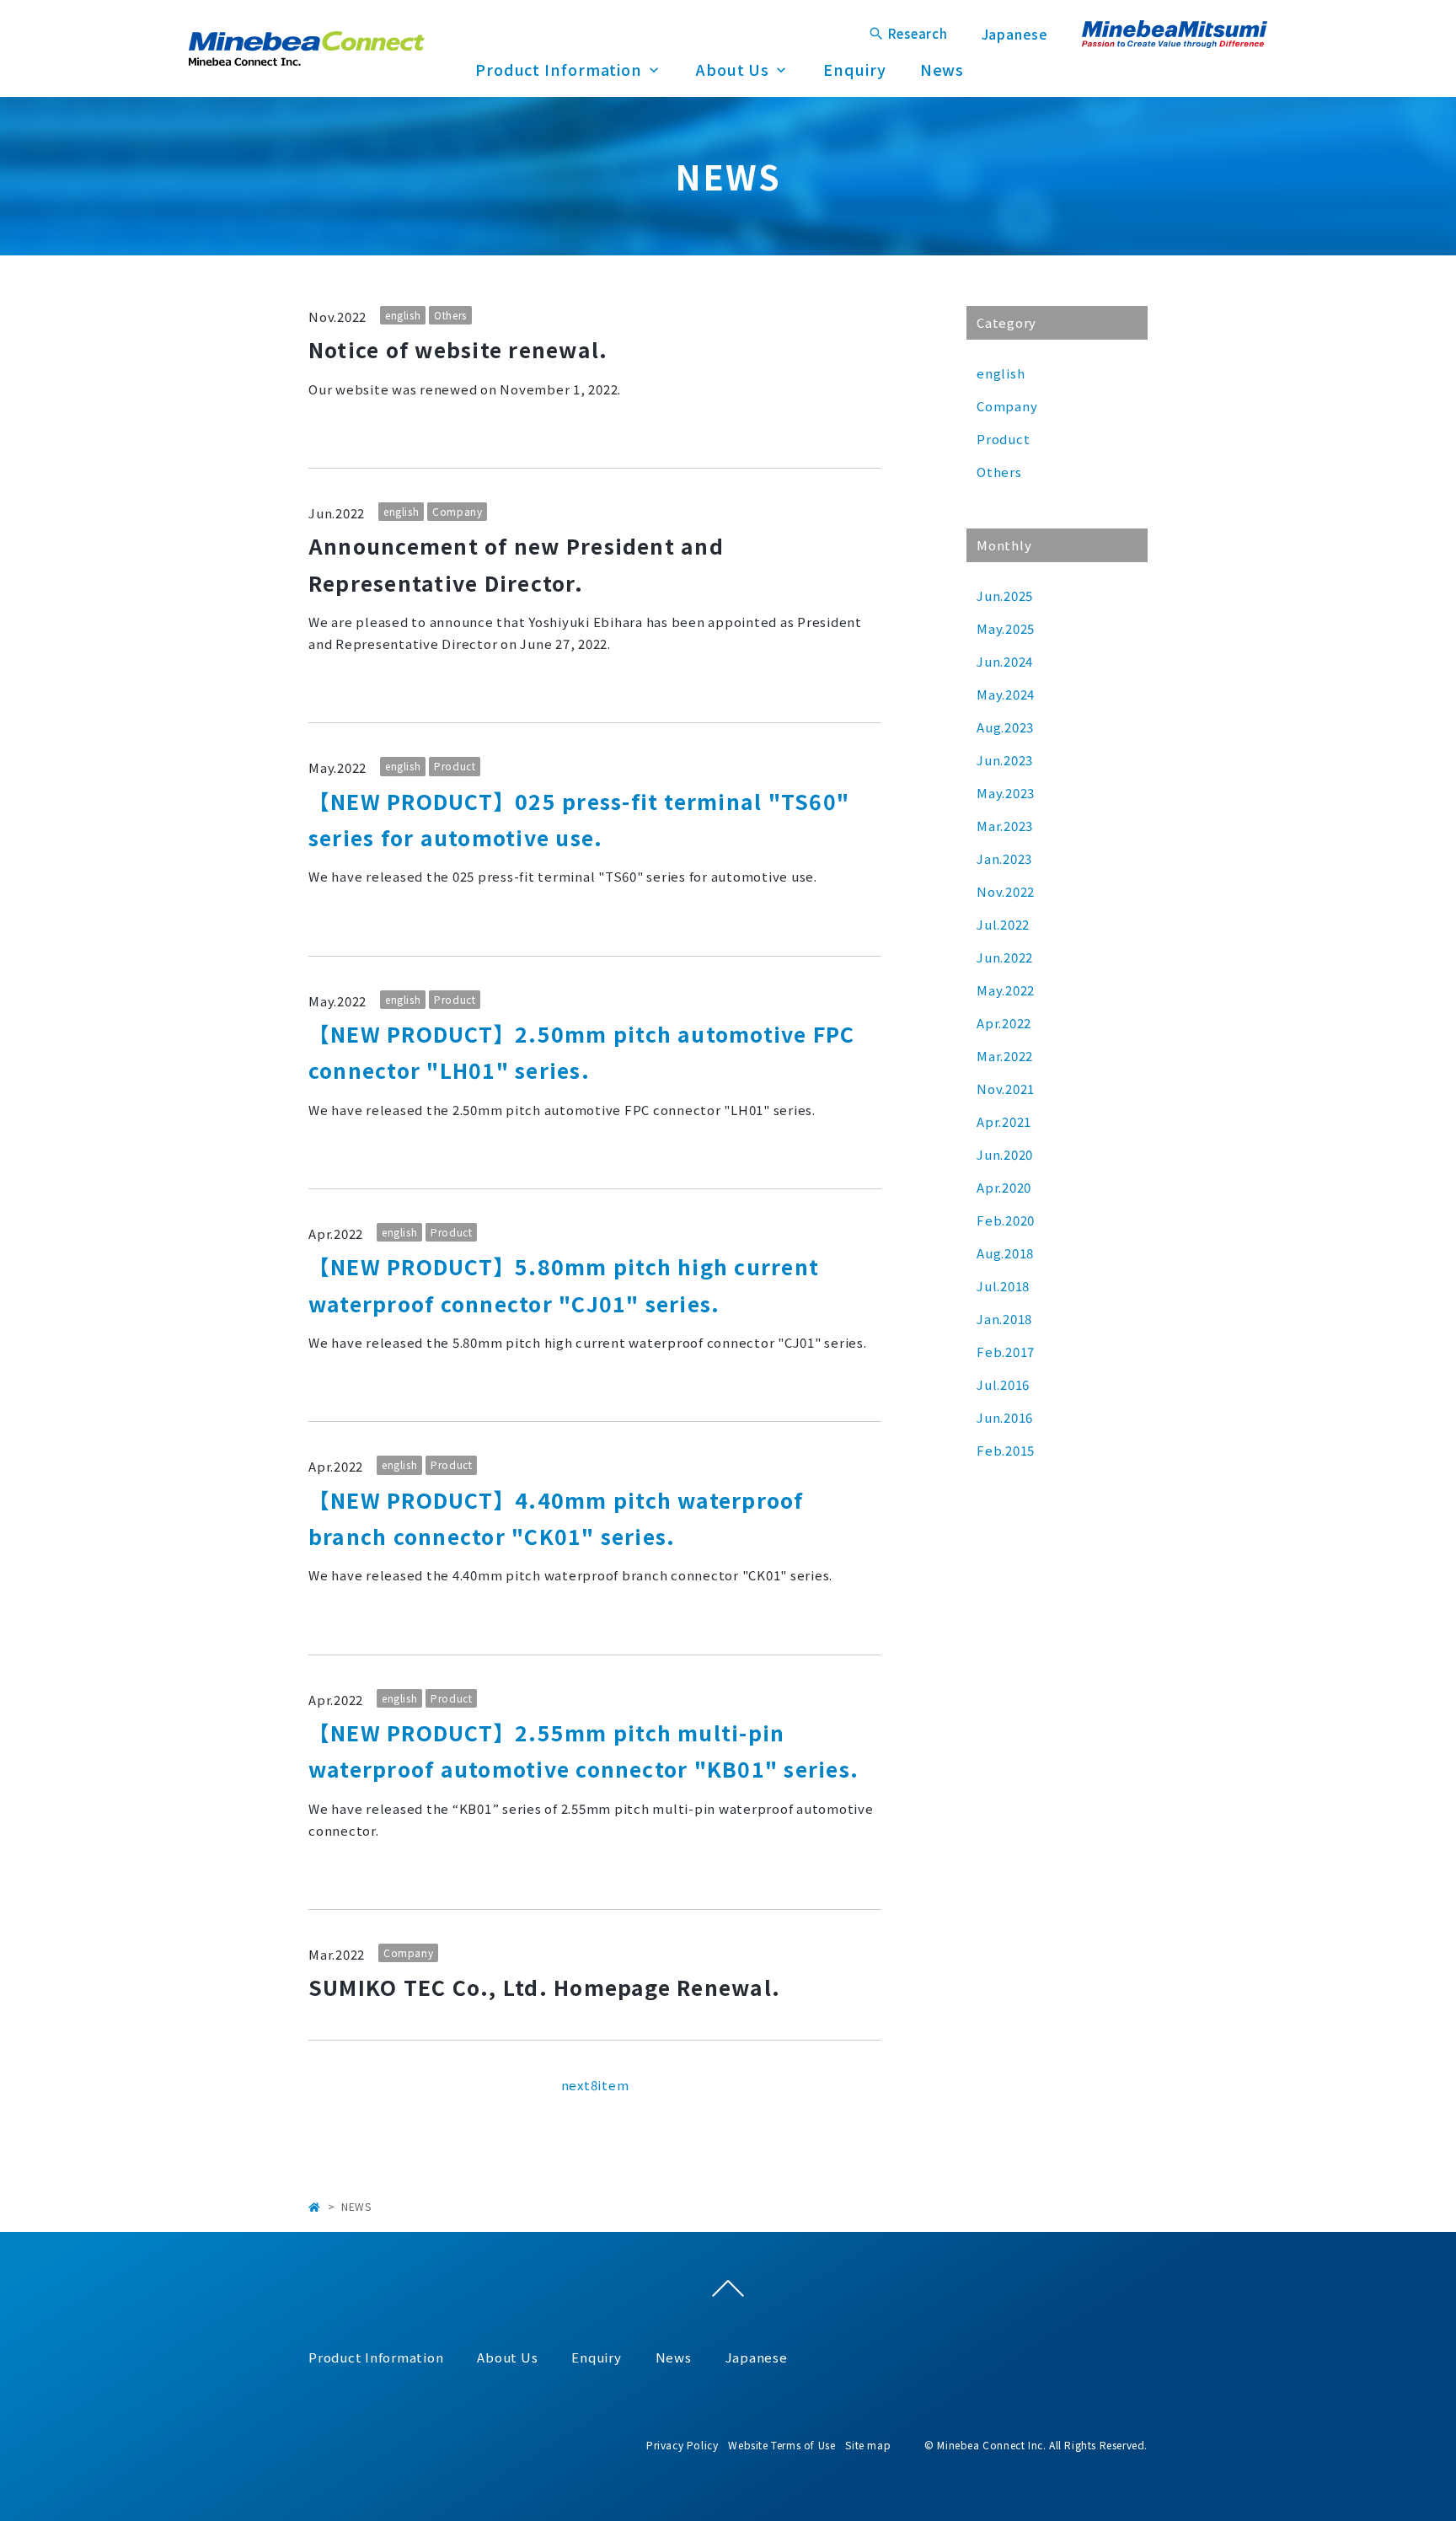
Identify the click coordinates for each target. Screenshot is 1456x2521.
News (942, 69)
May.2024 (1006, 694)
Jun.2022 (1005, 957)
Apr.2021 (1004, 1121)
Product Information (559, 69)
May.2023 (1006, 793)
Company (457, 511)
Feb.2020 (1006, 1220)
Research (918, 33)
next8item (595, 2085)
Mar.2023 (1005, 826)
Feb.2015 (1006, 1450)
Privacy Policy (682, 2445)
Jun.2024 (1005, 661)
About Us (733, 69)
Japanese (1015, 34)
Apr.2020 (1004, 1187)
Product (455, 766)
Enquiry (854, 69)
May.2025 (1006, 628)
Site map (868, 2445)
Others (450, 315)
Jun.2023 (1005, 760)
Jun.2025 (1005, 595)
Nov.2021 (1006, 1089)
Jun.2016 (1005, 1417)
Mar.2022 (1005, 1056)
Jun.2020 (1005, 1154)
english (403, 315)
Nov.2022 (1006, 891)
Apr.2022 (1004, 1023)
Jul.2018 (1003, 1286)
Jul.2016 (1003, 1384)
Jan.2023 (1004, 858)
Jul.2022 (1003, 924)
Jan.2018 (1004, 1319)
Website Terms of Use (782, 2445)
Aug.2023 (1005, 727)
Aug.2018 (1005, 1253)
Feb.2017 (1006, 1352)
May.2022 (1006, 990)
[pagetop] (728, 2293)
